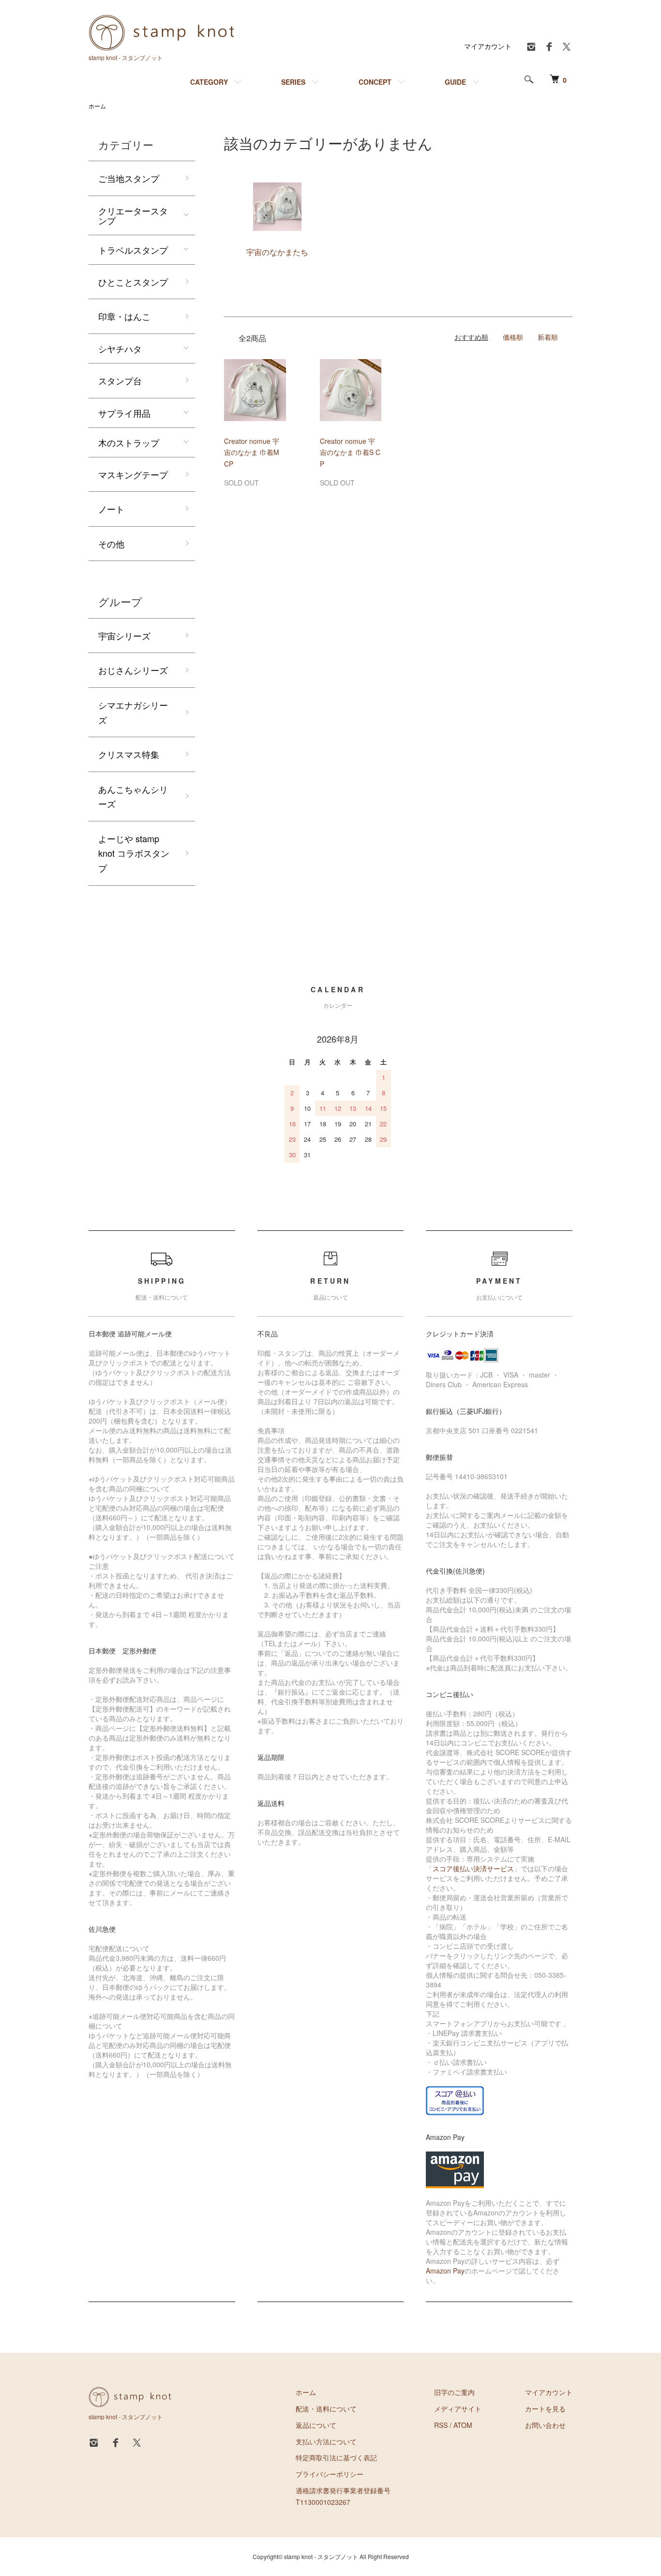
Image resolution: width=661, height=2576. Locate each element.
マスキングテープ (133, 474)
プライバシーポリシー (330, 2474)
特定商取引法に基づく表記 (336, 2457)
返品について (316, 2425)
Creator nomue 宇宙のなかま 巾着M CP (252, 453)
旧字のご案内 (454, 2392)
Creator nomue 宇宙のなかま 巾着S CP (350, 453)
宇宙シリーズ (124, 636)
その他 (111, 544)
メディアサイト (458, 2409)
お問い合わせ (545, 2425)
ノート (111, 509)
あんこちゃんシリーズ (133, 796)
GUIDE (455, 82)
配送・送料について (326, 2409)
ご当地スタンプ (129, 178)
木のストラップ (129, 442)
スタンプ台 (120, 380)
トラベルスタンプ (133, 250)
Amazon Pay (445, 2271)
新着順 (548, 337)
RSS (441, 2425)
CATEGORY (209, 82)
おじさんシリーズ (133, 670)
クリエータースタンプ (133, 215)
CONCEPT (375, 82)
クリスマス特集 (129, 754)
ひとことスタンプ (133, 282)
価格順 (513, 337)
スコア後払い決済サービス (473, 1868)
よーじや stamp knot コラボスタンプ (134, 853)
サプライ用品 (124, 413)
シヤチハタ (120, 349)
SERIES (293, 82)
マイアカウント (488, 46)
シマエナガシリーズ (133, 712)
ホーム (97, 106)
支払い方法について (326, 2441)
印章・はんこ (124, 316)
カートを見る (545, 2409)
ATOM (463, 2425)
